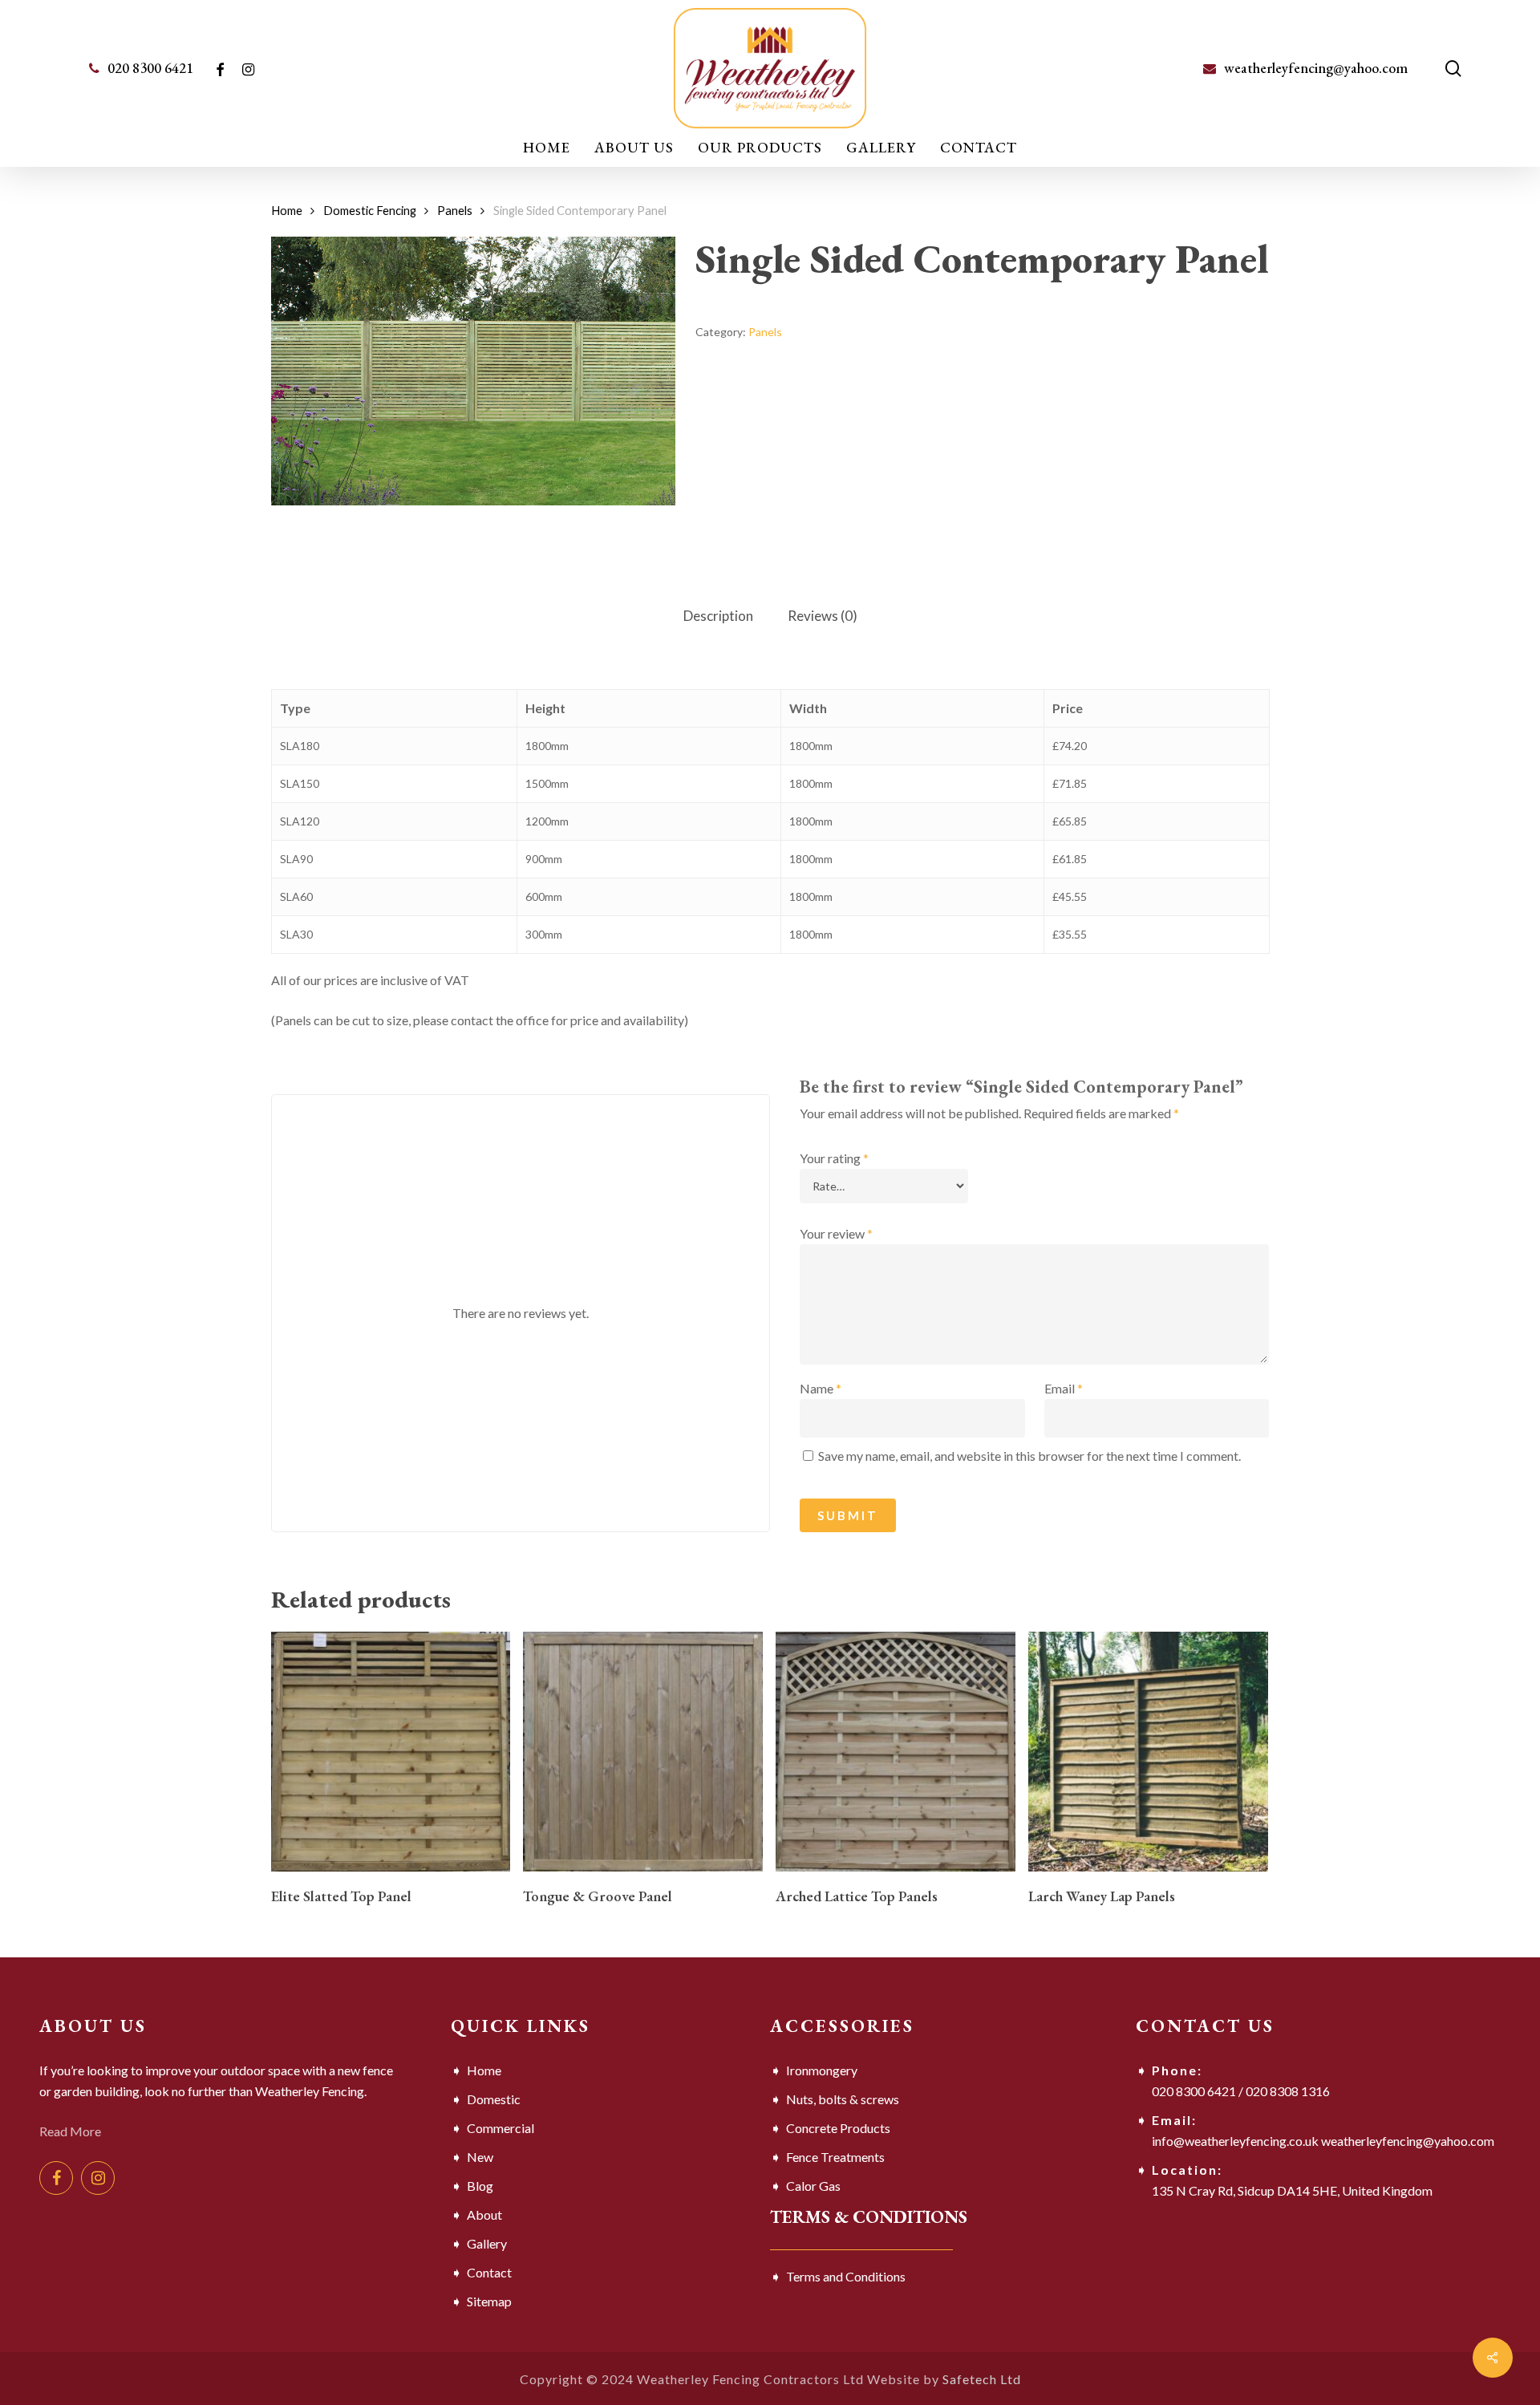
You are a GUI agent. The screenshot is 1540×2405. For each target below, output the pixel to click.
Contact (489, 2272)
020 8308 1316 (1288, 2091)
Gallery (487, 2243)
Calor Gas (813, 2186)
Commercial (500, 2128)
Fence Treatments (835, 2157)
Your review (836, 1233)
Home (287, 210)
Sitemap (489, 2301)
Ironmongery (822, 2070)
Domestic (494, 2099)
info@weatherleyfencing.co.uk (1235, 2141)
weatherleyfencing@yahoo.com (1408, 2141)
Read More (70, 2131)
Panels (455, 210)
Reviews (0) (823, 616)
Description (718, 616)
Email (1064, 1388)
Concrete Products (838, 2128)
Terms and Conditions (846, 2276)
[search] (1453, 69)
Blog (480, 2186)
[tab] (718, 616)
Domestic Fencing (370, 210)
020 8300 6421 (1194, 2091)
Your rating (834, 1158)
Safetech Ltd (982, 2379)
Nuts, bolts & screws (843, 2099)
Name (821, 1388)
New (480, 2157)
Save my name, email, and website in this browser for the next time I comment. (1029, 1456)
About (484, 2214)
